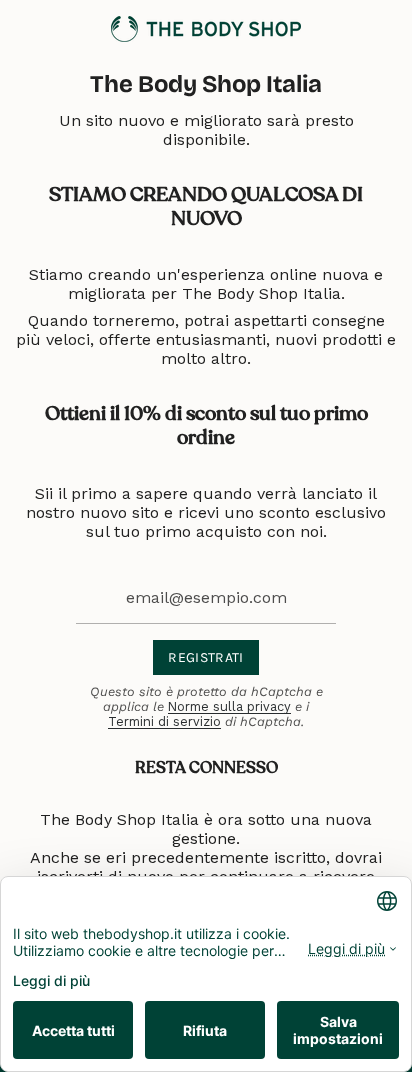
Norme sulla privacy (229, 706)
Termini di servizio (164, 721)
